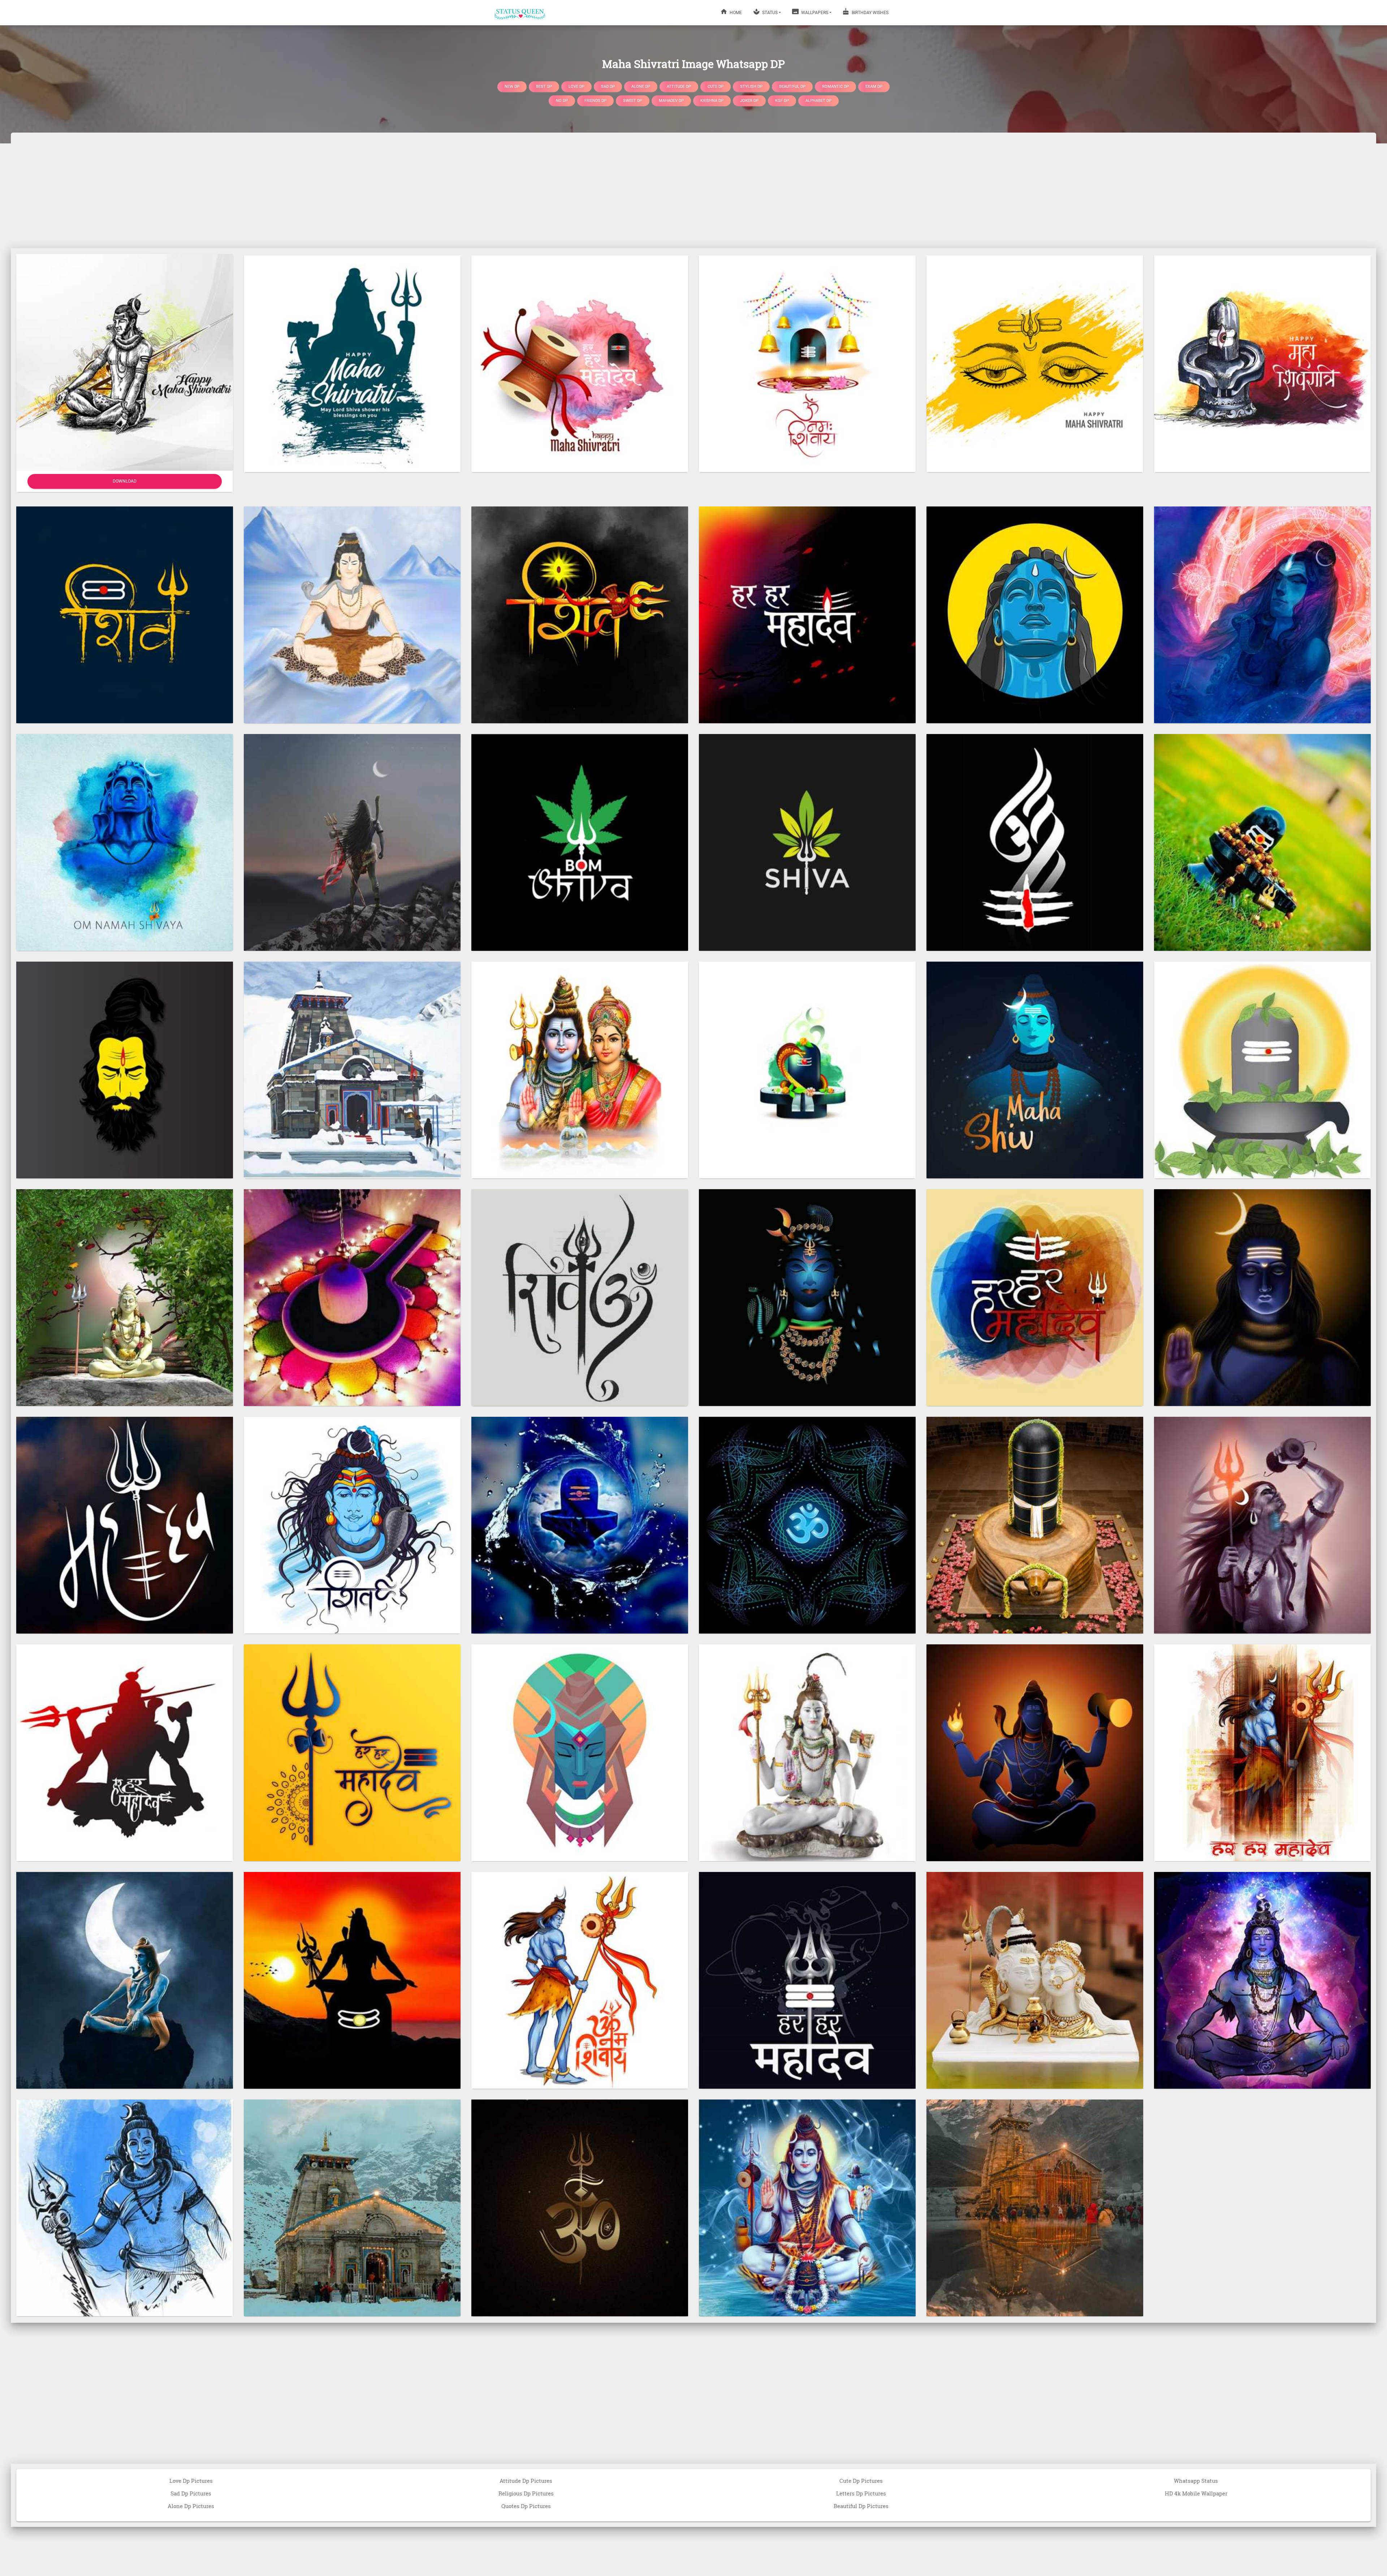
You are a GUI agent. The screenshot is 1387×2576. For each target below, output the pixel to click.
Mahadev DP (671, 101)
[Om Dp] (580, 1297)
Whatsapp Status (1196, 2481)
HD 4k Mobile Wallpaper (1196, 2493)
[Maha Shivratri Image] (352, 363)
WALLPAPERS (814, 13)
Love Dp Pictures (191, 2481)
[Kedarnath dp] (352, 1069)
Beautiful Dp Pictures (861, 2506)
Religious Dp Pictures (526, 2493)
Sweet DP (633, 101)
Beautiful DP (792, 86)
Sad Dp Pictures (191, 2493)
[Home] (520, 13)
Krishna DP (712, 101)
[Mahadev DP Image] (1262, 614)
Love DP (576, 86)
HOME (735, 13)
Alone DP (641, 86)
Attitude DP (679, 86)
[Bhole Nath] (125, 1297)
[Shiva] (580, 842)
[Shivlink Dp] (1262, 842)
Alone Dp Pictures (191, 2506)
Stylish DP (751, 86)
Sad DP (608, 86)
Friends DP (595, 101)
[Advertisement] (693, 190)
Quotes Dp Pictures (526, 2506)
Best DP (544, 86)
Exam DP (874, 86)
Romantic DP (835, 86)
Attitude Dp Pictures (526, 2481)
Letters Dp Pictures (861, 2493)
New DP (512, 86)
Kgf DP (782, 101)
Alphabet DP (818, 101)
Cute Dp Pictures (861, 2481)
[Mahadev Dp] (125, 614)
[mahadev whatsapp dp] (807, 1297)
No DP (562, 101)
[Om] (580, 2207)
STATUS (769, 13)
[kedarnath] (352, 2207)
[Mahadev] (1035, 614)
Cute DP (716, 86)
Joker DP (749, 101)
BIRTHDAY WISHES (870, 13)
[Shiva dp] (807, 842)
